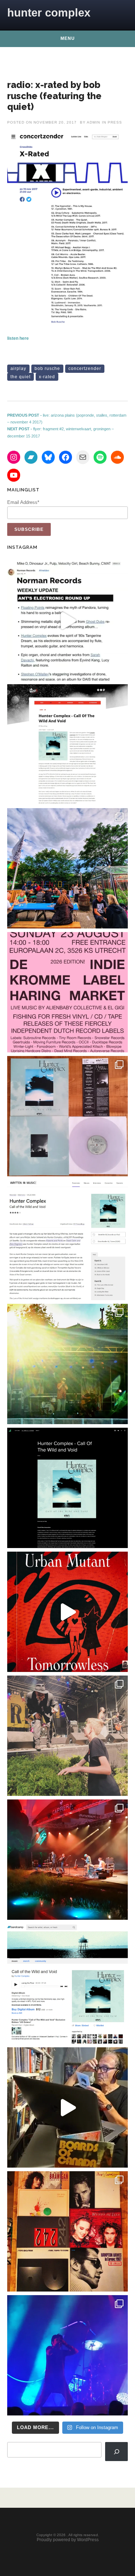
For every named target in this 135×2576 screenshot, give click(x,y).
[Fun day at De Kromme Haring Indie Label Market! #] (67, 868)
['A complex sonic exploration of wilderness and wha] (67, 1488)
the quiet (21, 377)
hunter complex (49, 13)
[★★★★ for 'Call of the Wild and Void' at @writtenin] (67, 1240)
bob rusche (47, 369)
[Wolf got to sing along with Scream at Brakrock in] (67, 1736)
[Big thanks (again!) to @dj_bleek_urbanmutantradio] (67, 1612)
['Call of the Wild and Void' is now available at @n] (67, 620)
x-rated (47, 377)
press (115, 122)
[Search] (116, 2451)
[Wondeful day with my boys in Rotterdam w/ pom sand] (67, 2231)
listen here (18, 338)
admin (93, 122)
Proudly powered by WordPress (68, 2540)
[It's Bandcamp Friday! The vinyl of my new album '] (67, 1984)
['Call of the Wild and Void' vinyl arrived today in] (67, 1116)
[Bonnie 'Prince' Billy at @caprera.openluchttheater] (67, 1860)
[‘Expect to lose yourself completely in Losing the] (67, 744)
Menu (68, 38)
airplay (18, 369)
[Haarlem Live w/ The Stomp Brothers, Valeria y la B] (67, 1364)
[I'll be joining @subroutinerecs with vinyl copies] (67, 992)
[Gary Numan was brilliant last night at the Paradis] (67, 2355)
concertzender (85, 369)
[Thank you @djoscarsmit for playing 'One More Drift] (67, 2107)
